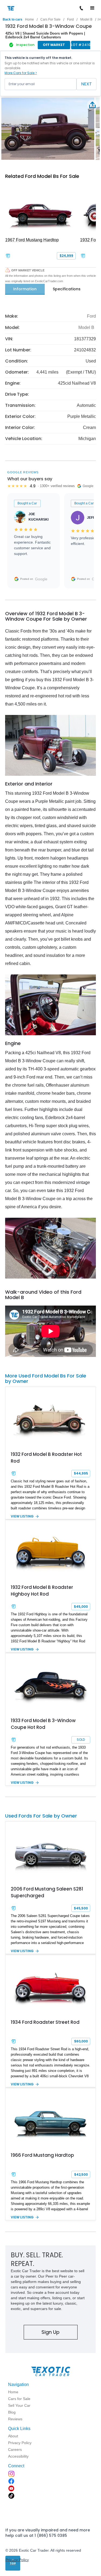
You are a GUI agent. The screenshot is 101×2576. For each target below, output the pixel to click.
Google (41, 579)
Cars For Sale (50, 19)
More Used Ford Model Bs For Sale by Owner (46, 1378)
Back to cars (13, 19)
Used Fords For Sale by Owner (41, 1816)
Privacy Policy (17, 2560)
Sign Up (50, 2332)
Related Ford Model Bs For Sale (42, 176)
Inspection (25, 45)
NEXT (86, 84)
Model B (86, 19)
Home (29, 19)
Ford (70, 19)
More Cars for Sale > (21, 73)
